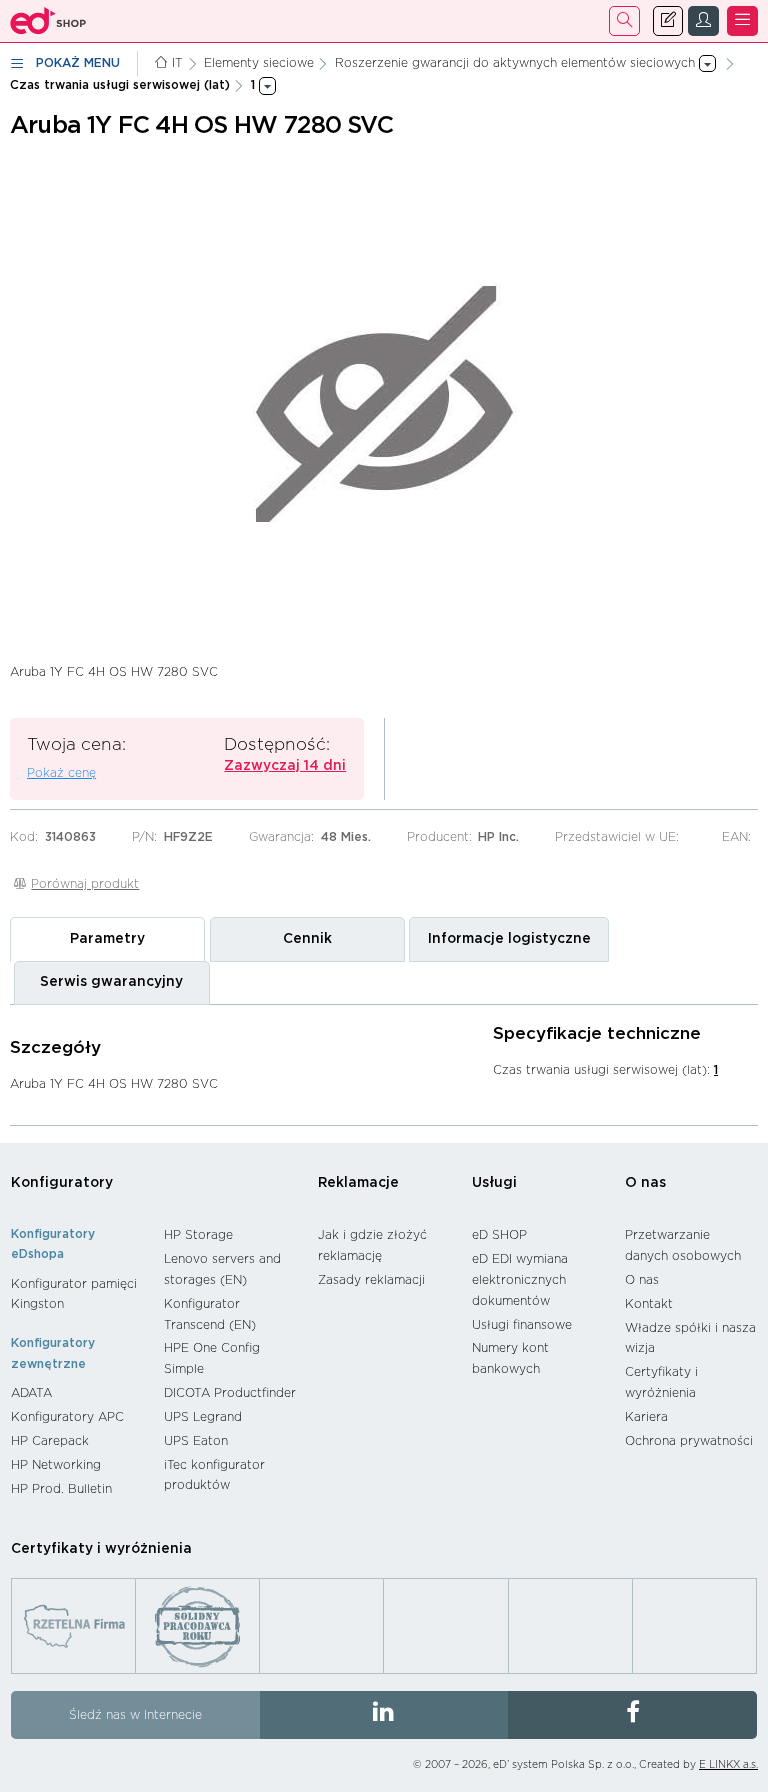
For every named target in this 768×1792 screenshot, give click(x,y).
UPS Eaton (196, 1441)
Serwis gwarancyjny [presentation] (111, 982)
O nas (645, 1183)
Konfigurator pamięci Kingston (74, 1294)
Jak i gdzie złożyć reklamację (372, 1245)
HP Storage (198, 1235)
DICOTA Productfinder (230, 1393)
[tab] (107, 939)
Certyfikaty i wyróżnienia (661, 1382)
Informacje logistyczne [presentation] (509, 939)
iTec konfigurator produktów (214, 1475)
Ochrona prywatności (689, 1441)
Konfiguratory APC (67, 1417)
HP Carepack (50, 1441)
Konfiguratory (62, 1183)
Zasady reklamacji (371, 1280)
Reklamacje (358, 1183)
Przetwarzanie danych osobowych (683, 1245)
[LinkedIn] (384, 1715)
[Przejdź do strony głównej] (48, 21)
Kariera (646, 1417)
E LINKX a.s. (728, 1765)
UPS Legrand (203, 1417)
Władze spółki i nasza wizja (690, 1338)
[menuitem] (77, 1294)
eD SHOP (499, 1235)
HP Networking (56, 1465)
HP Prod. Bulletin (61, 1489)
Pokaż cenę (61, 773)
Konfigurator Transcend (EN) (210, 1314)
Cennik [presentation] (307, 939)
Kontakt (649, 1304)
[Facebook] (632, 1715)
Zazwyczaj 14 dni (285, 766)
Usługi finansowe (522, 1325)
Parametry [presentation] (107, 939)
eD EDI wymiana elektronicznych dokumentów (520, 1279)
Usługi (494, 1183)
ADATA (31, 1393)
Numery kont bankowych (510, 1358)
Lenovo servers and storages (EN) (222, 1269)
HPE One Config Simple (212, 1358)
